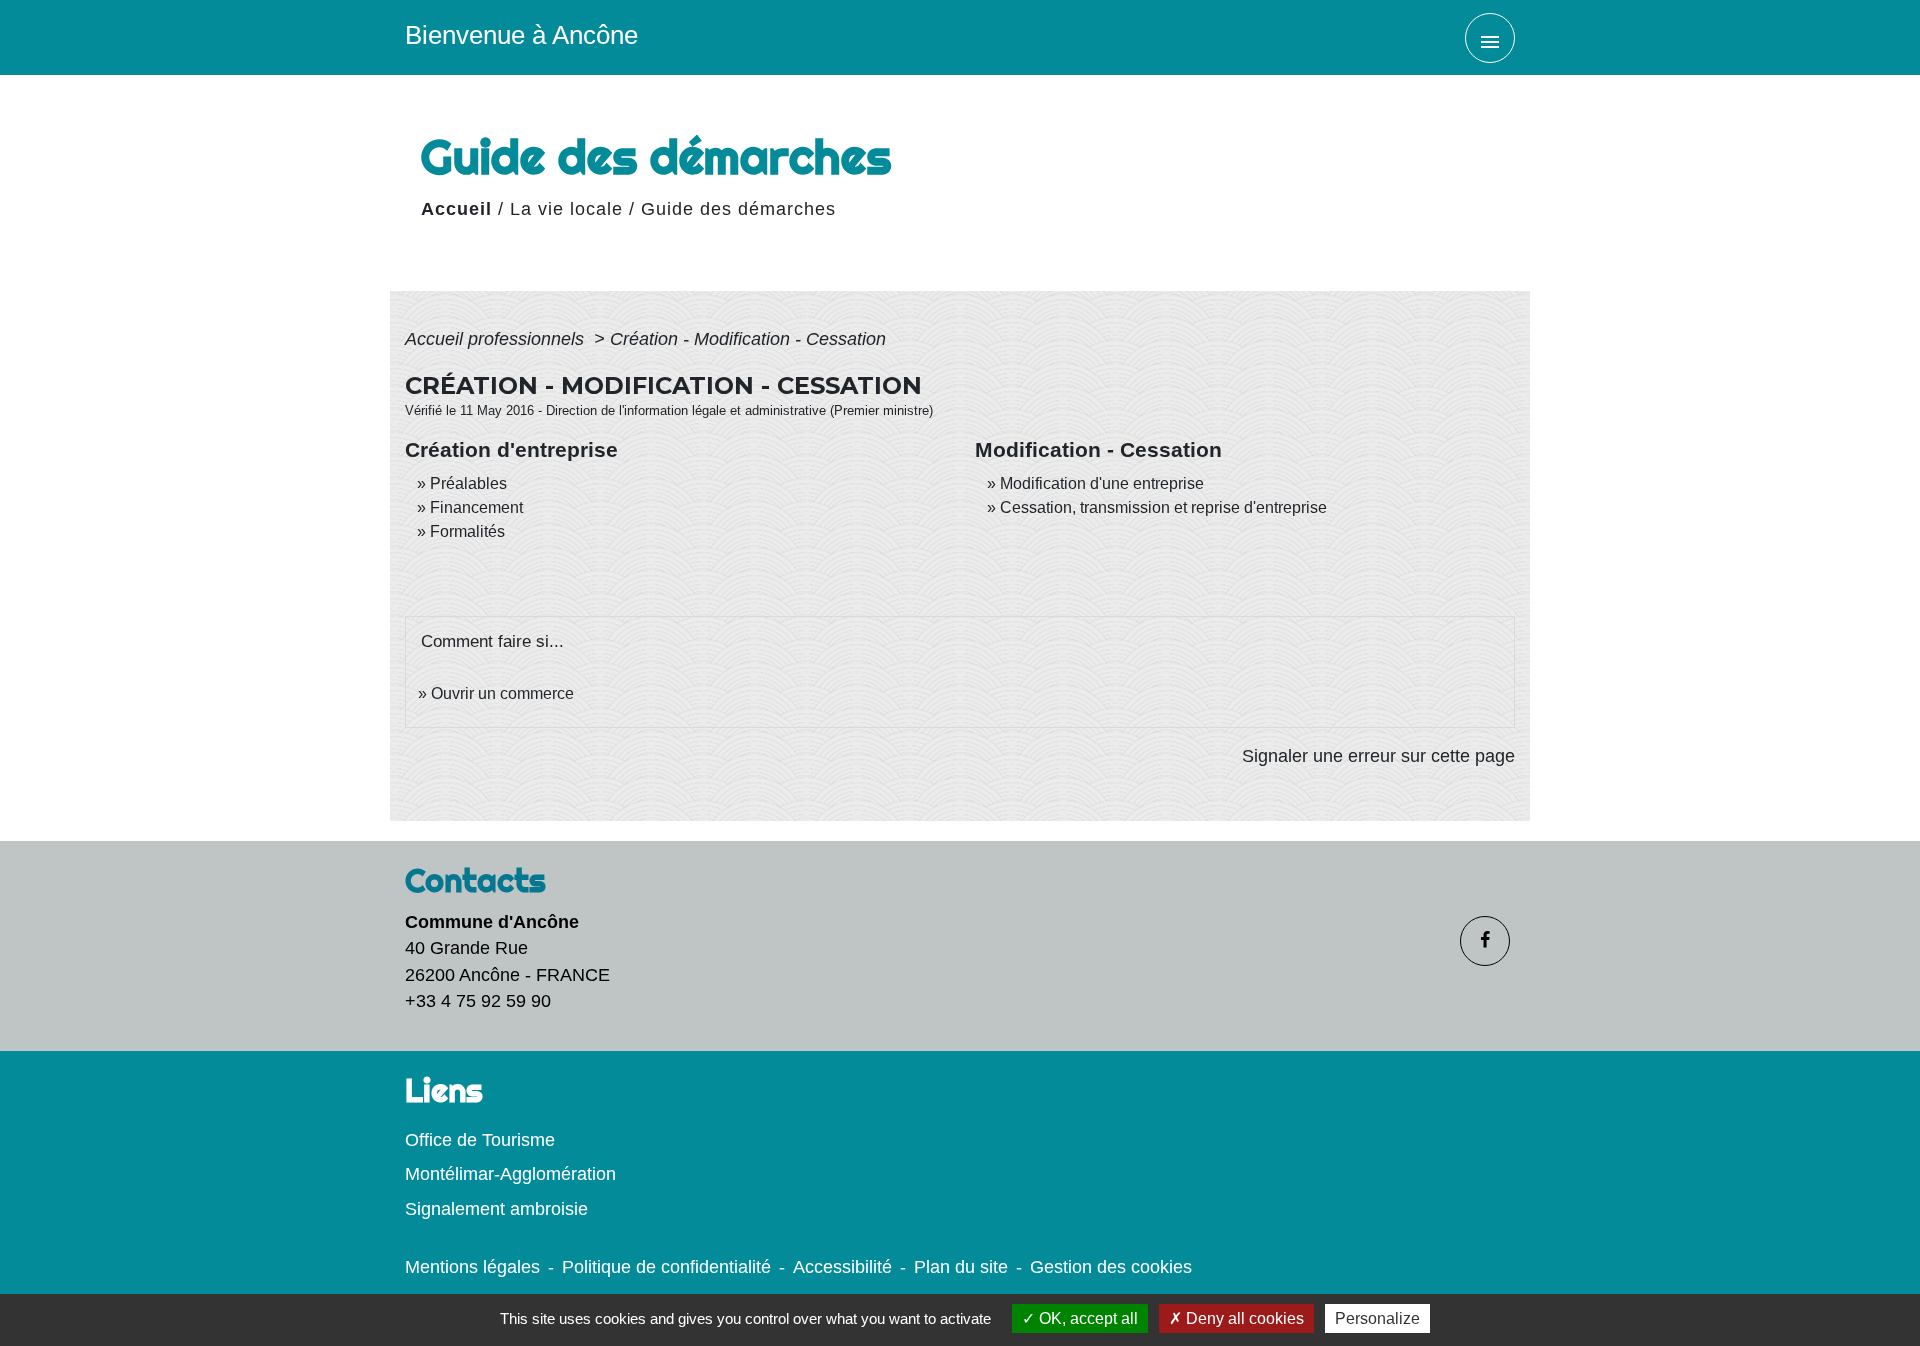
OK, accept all (1086, 1318)
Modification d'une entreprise (1102, 483)
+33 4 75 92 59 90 (478, 1001)
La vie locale (566, 209)
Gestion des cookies (1111, 1267)
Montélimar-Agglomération (510, 1174)
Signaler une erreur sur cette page (1378, 756)
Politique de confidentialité (666, 1267)
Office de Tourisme (480, 1140)
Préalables (468, 483)
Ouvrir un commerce (502, 693)
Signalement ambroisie (496, 1209)
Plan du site (961, 1267)
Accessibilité (842, 1267)
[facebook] (1485, 941)
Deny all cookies (1243, 1318)
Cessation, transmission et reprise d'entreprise (1163, 507)
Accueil (456, 209)
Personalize (1377, 1318)
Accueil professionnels (497, 339)
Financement (476, 507)
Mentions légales (472, 1267)
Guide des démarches (738, 209)
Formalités (467, 531)
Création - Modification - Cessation (748, 339)
